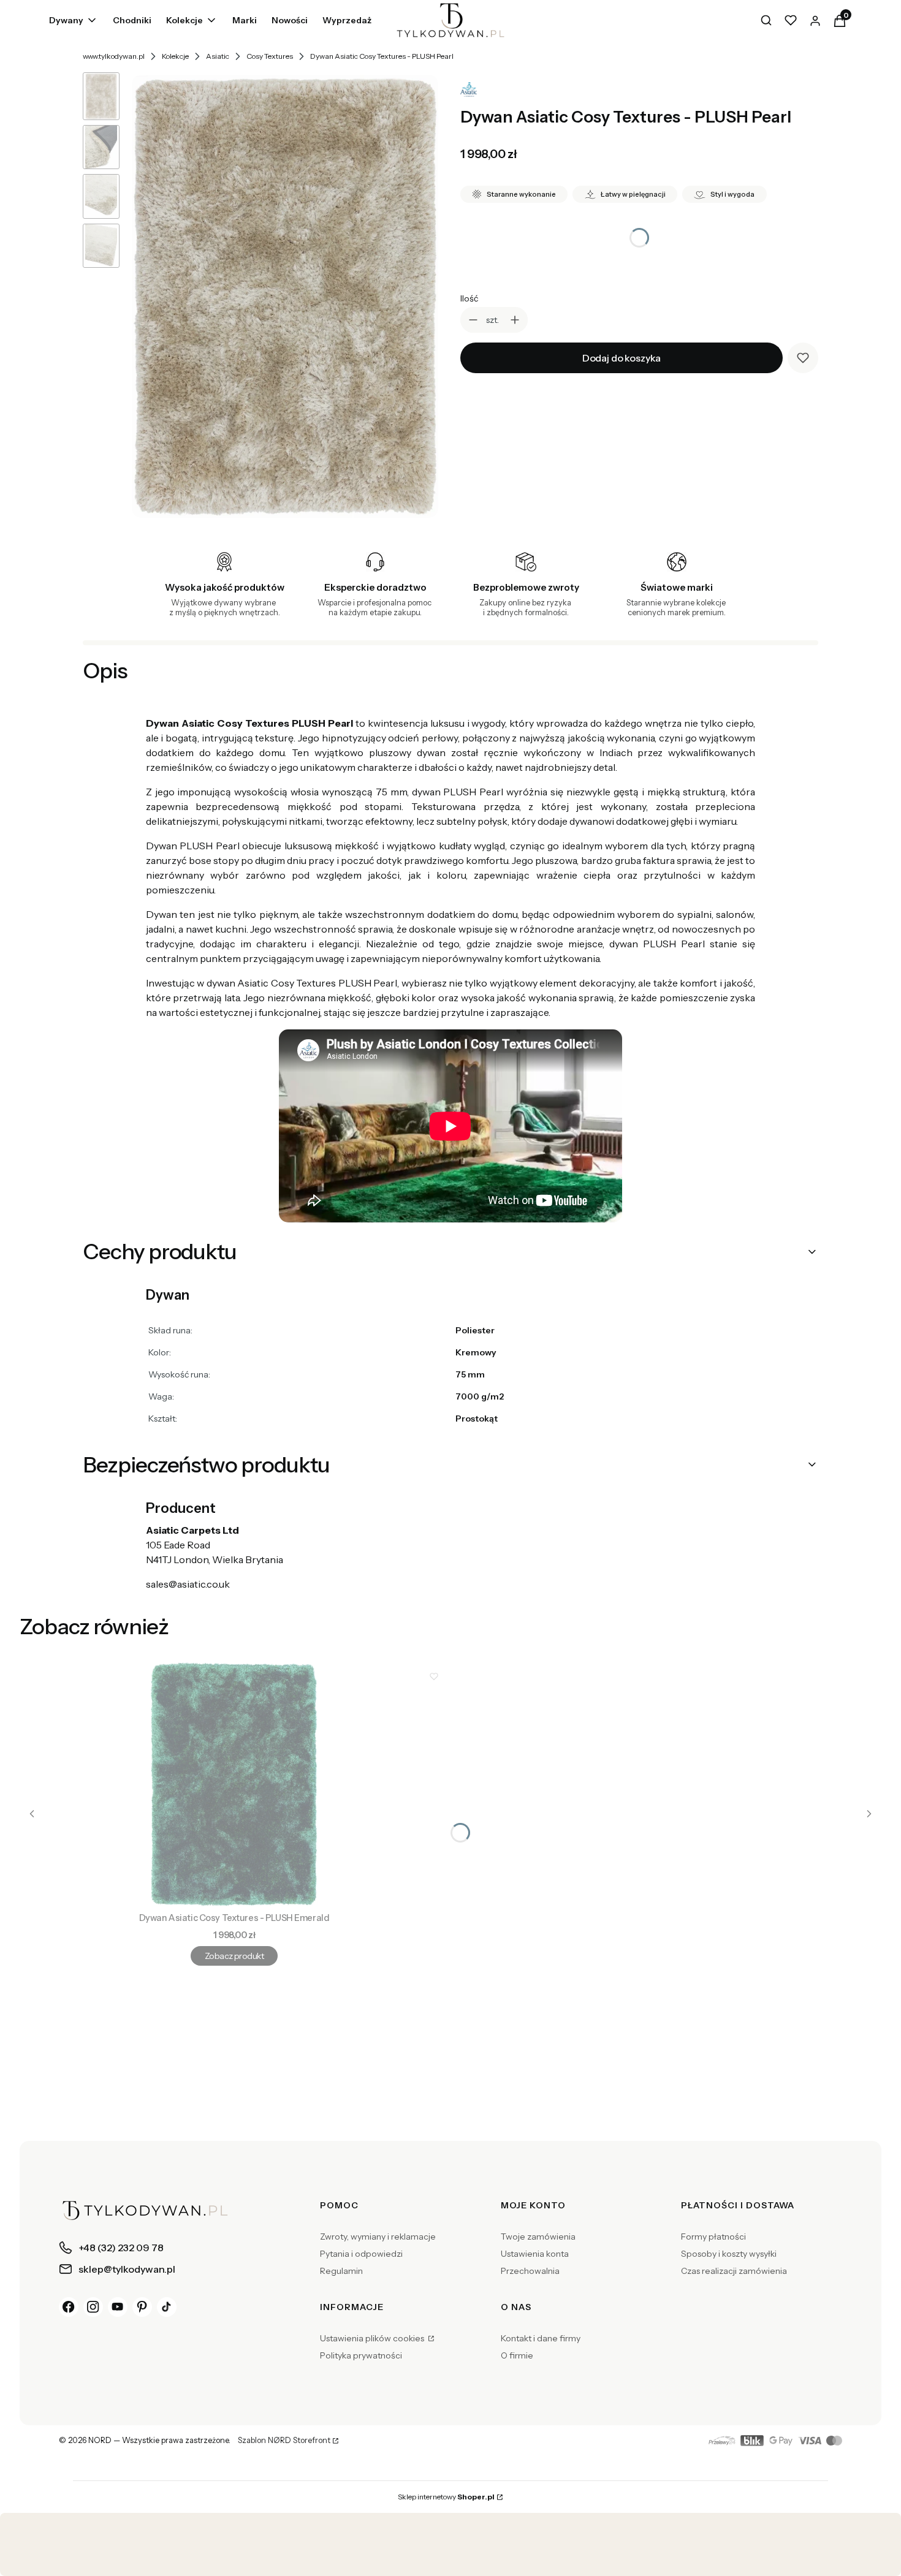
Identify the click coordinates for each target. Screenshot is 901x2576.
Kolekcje (175, 56)
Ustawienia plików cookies (373, 2338)
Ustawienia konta (535, 2254)
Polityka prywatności (361, 2355)
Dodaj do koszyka (622, 358)
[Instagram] (93, 2307)
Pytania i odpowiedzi (361, 2254)
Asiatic (218, 56)
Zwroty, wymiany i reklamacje (378, 2237)
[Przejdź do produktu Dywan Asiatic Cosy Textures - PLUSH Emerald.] (234, 1784)
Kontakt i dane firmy (541, 2338)
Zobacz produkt (234, 1956)
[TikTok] (167, 2307)
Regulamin (341, 2271)
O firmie (517, 2355)
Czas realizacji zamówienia (734, 2271)
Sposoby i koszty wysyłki (729, 2254)
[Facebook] (69, 2307)
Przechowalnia (530, 2271)
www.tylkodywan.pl (114, 56)
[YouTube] (118, 2307)
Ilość (469, 298)
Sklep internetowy (446, 2497)
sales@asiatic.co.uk (188, 1584)
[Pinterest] (142, 2307)
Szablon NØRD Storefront (284, 2441)
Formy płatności (713, 2237)
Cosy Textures (270, 56)
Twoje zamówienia (538, 2237)
